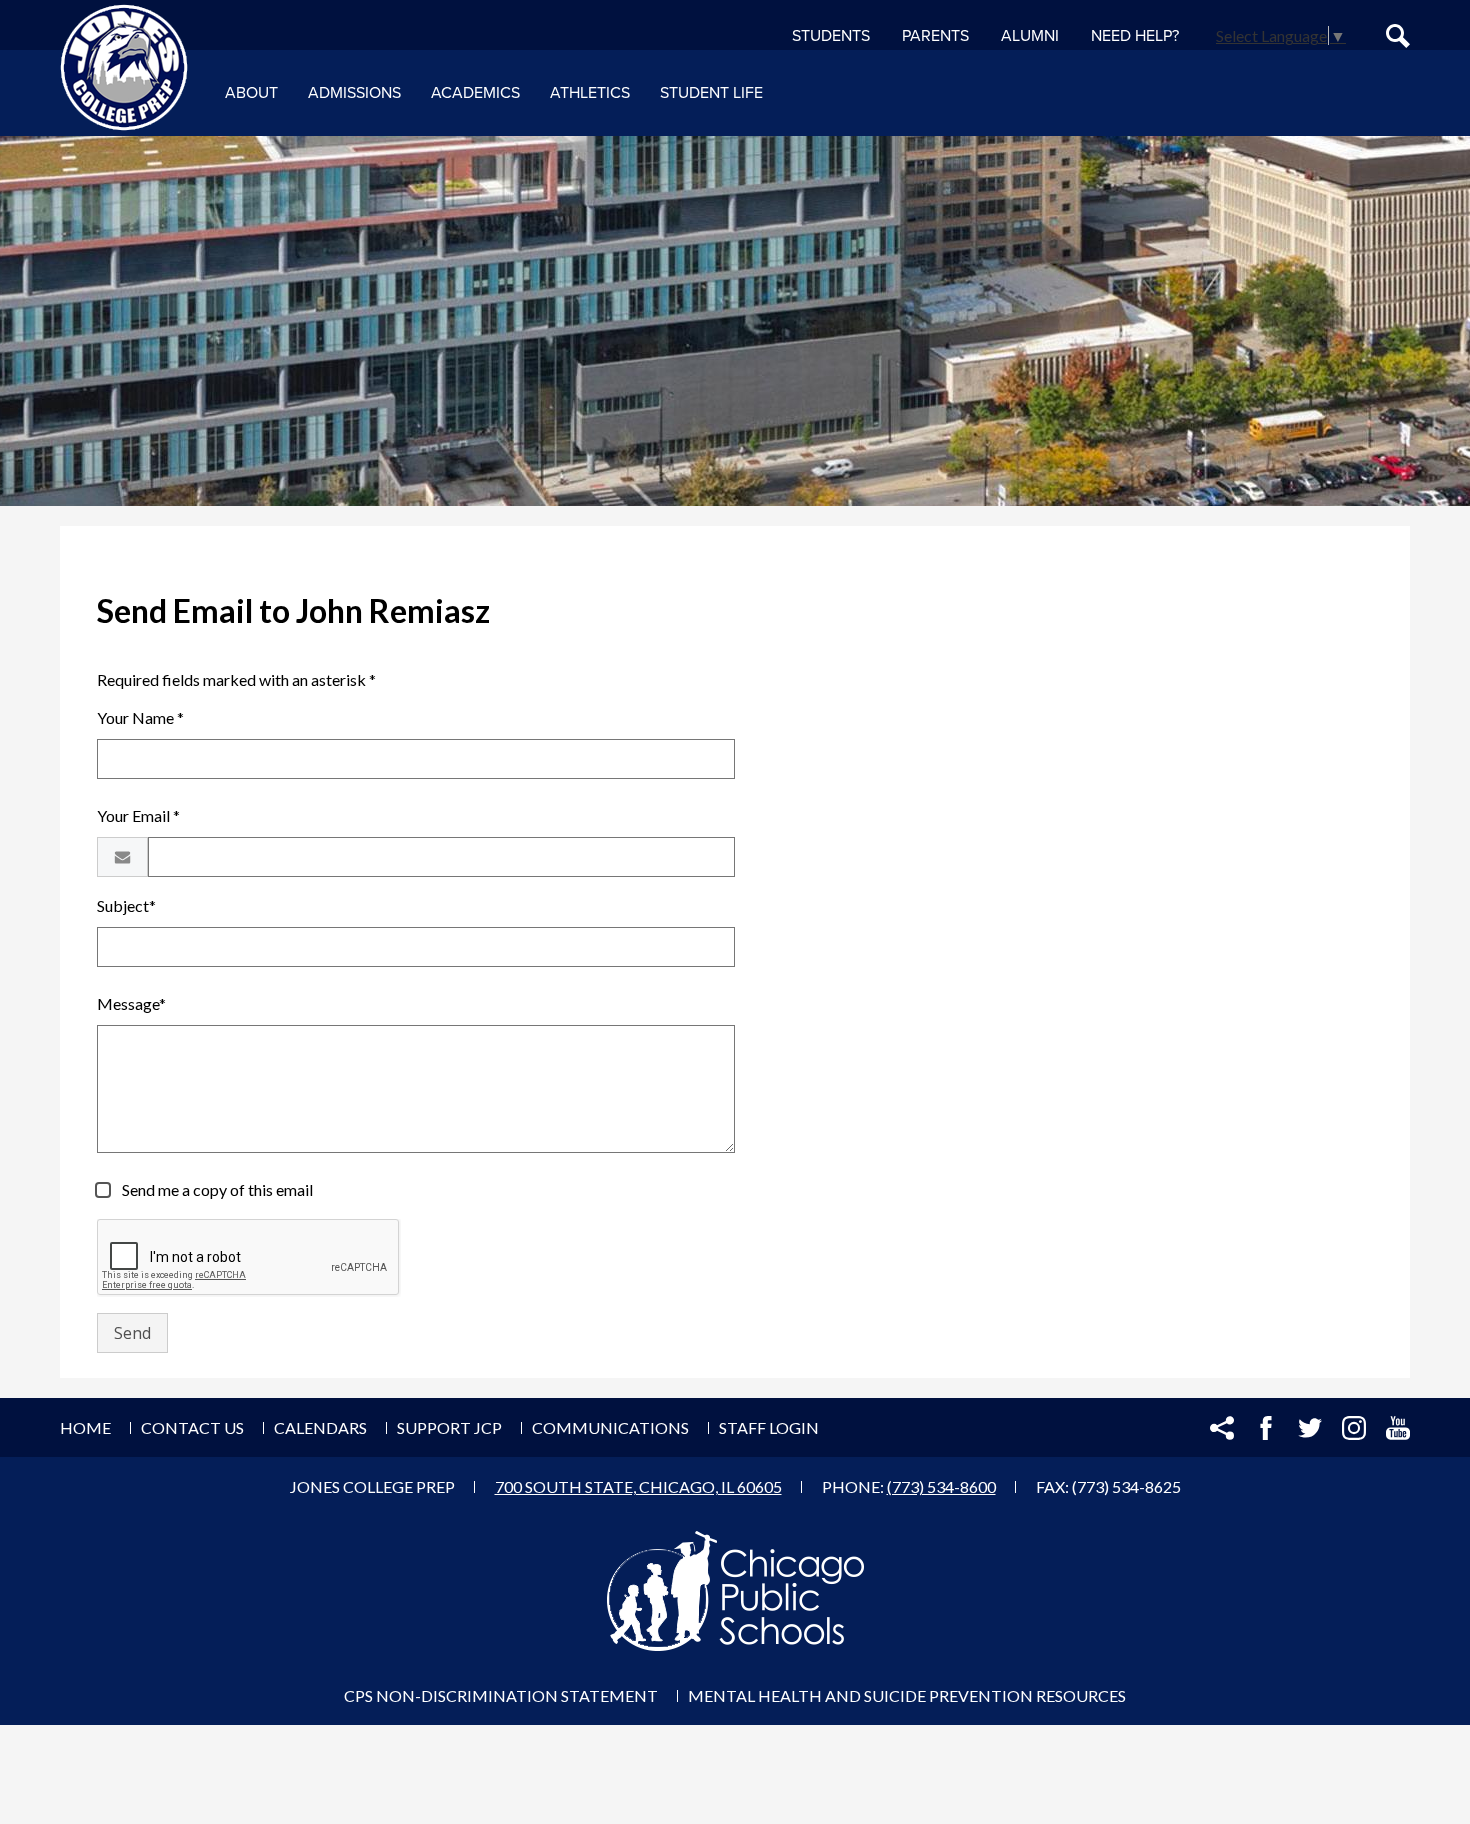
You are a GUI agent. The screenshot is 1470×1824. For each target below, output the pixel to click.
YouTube (1398, 1428)
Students (831, 36)
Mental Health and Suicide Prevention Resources (907, 1695)
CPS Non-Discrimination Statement (501, 1695)
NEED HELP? (1135, 36)
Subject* (126, 905)
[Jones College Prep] (124, 68)
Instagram (1354, 1428)
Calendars (320, 1427)
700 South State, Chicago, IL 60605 (638, 1486)
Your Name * (140, 717)
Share (1222, 1428)
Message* (131, 1003)
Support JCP (449, 1427)
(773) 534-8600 (941, 1486)
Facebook (1266, 1428)
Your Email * (138, 815)
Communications (610, 1427)
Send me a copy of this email (216, 1189)
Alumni (1030, 36)
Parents (935, 36)
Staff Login (769, 1427)
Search (1398, 36)
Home (85, 1427)
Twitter (1310, 1428)
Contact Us (192, 1427)
